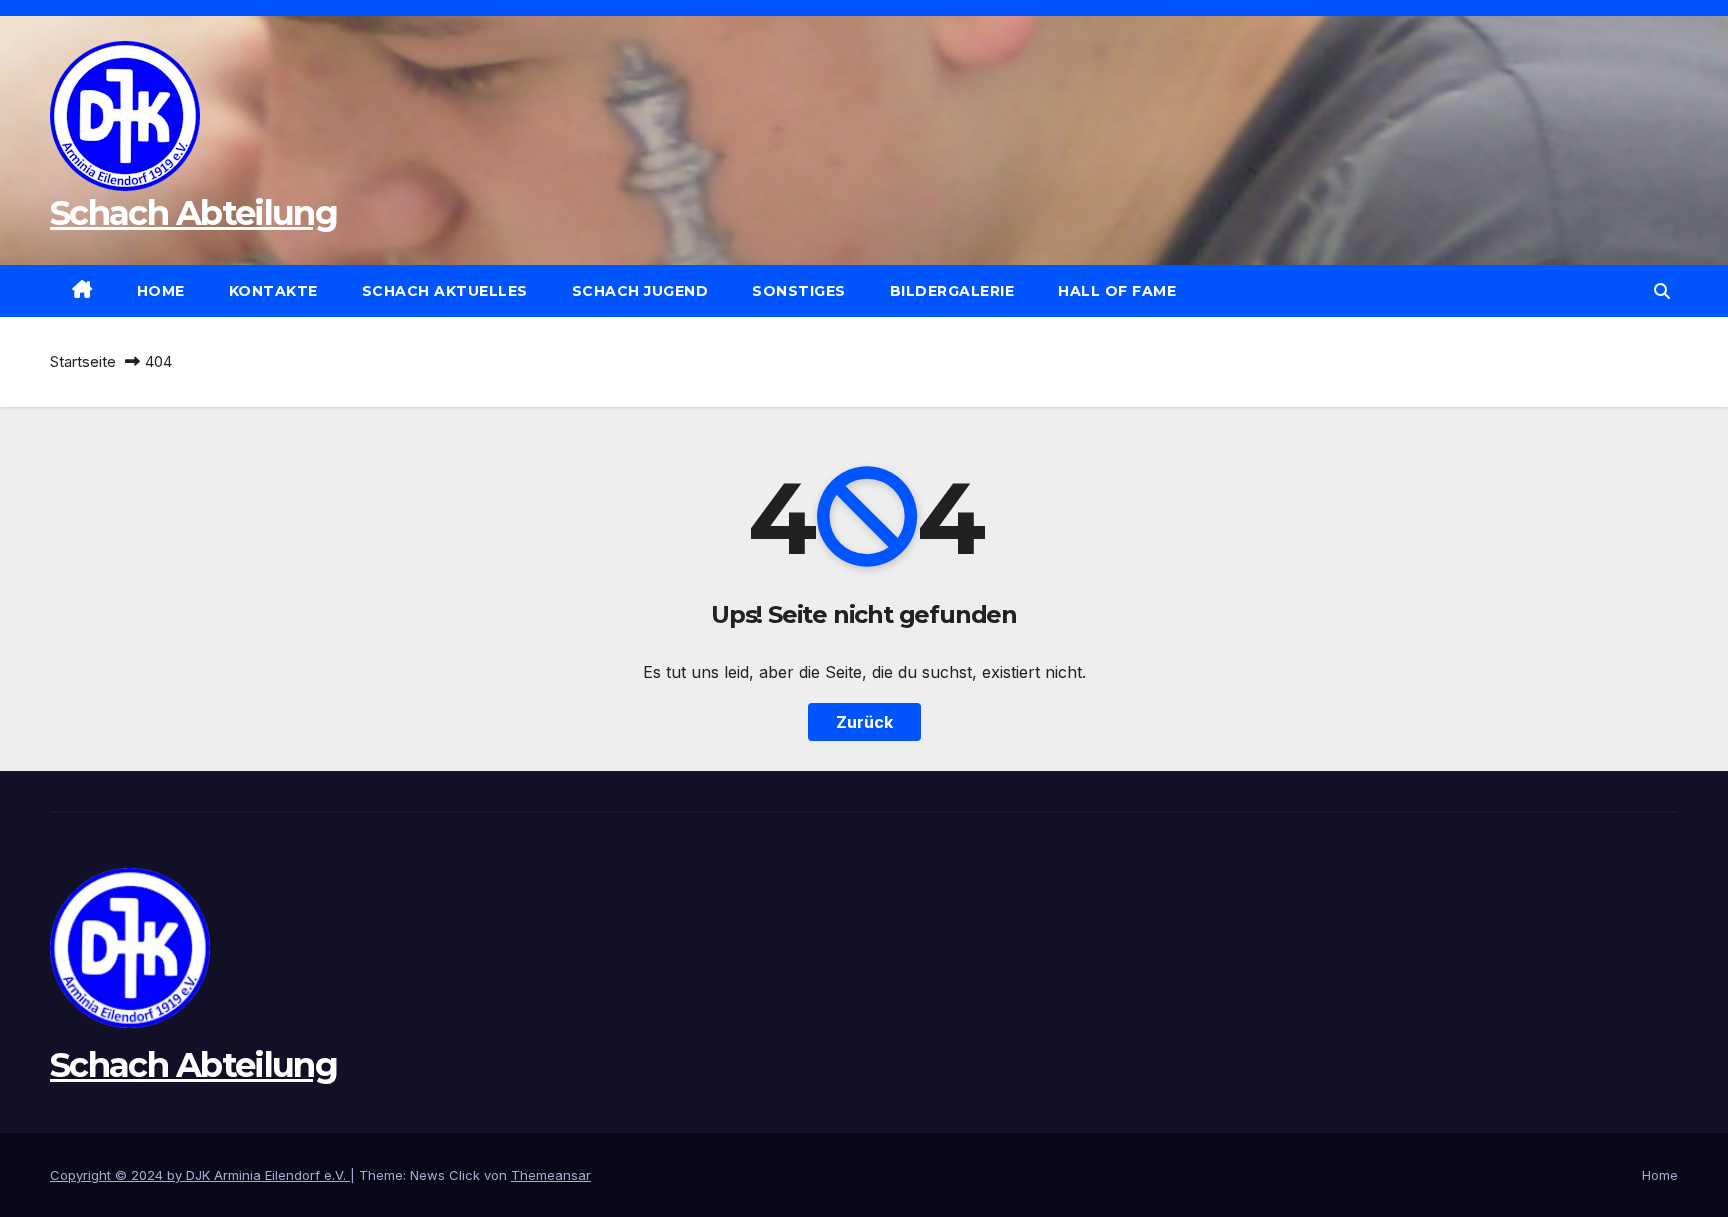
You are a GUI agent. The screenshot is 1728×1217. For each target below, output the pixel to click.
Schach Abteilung (193, 213)
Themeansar (551, 1175)
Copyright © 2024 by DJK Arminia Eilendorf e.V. (200, 1175)
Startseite (83, 361)
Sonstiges (799, 291)
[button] (1662, 291)
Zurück (864, 722)
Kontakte (273, 291)
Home (161, 291)
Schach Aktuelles (445, 291)
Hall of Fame (1117, 291)
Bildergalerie (952, 291)
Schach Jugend (640, 291)
